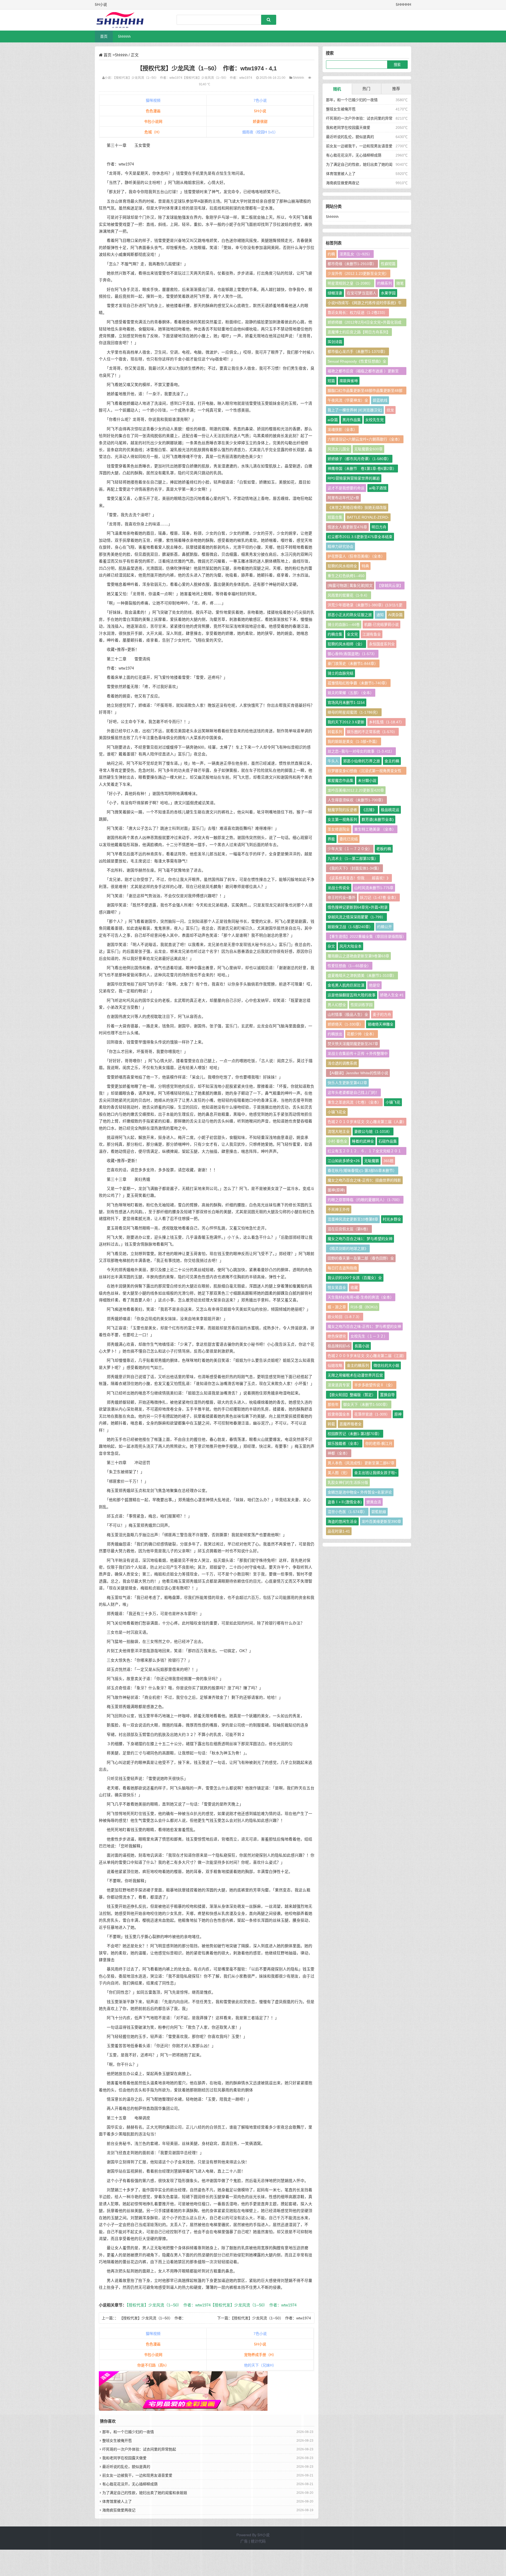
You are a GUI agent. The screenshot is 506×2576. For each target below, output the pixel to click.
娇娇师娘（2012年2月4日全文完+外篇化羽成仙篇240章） (364, 323)
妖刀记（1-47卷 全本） (379, 897)
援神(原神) (336, 1190)
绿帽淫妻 (335, 293)
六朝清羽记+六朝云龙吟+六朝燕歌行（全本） (365, 439)
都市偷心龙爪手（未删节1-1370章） (357, 352)
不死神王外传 (339, 1209)
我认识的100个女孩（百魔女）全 (355, 1278)
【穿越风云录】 (390, 586)
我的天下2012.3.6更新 (346, 722)
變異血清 (374, 1502)
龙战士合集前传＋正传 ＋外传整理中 (358, 1053)
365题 (388, 1161)
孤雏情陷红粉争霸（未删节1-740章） (358, 683)
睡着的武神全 (363, 1141)
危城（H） (153, 132)
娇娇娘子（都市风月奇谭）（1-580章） (359, 459)
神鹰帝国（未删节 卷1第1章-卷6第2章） (362, 469)
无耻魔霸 (372, 1161)
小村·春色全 (337, 1141)
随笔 (400, 283)
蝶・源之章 (337, 1307)
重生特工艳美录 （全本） (375, 829)
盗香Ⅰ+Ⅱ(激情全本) (345, 1502)
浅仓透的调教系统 (342, 1063)
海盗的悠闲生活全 (342, 1521)
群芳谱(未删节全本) (378, 819)
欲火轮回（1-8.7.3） (345, 1317)
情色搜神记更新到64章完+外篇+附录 (358, 907)
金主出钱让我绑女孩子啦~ (376, 1473)
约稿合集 (335, 634)
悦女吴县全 (337, 1287)
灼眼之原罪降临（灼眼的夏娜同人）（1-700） (365, 1200)
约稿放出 (335, 1034)
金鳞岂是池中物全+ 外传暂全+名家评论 (360, 1492)
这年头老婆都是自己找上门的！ (353, 1092)
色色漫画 (153, 111)
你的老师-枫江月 (379, 1443)
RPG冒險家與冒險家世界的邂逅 (354, 478)
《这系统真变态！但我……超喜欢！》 (359, 878)
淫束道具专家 (339, 1385)
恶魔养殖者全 (351, 1424)
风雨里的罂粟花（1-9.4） (349, 595)
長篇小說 (362, 1346)
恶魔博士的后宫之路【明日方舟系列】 (359, 332)
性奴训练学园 (362, 1005)
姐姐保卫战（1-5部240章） (350, 927)
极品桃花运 (390, 810)
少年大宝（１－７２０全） (350, 849)
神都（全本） (339, 1453)
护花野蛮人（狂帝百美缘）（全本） (356, 556)
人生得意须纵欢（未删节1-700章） (356, 800)
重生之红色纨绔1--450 (346, 576)
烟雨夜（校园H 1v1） (260, 132)
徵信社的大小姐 (386, 1365)
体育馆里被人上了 (341, 174)
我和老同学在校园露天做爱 (348, 128)
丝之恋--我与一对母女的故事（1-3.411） (361, 751)
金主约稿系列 (358, 1365)
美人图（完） (339, 1473)
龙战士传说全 (339, 888)
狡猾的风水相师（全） (346, 644)
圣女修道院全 (339, 829)
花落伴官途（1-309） (372, 1414)
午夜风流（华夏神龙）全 (348, 400)
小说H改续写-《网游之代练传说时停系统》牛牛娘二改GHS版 (365, 304)
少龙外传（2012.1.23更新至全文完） (358, 274)
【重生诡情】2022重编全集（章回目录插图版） (367, 936)
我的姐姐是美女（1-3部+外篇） (354, 741)
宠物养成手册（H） (260, 2355)
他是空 (374, 985)
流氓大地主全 (339, 1131)
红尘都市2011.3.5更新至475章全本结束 (360, 537)
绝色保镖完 (337, 1336)
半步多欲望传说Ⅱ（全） (374, 1385)
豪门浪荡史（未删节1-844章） (353, 663)
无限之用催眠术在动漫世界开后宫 (355, 1375)
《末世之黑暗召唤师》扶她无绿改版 (357, 508)
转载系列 (335, 732)
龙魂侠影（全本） (342, 430)
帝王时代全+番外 (342, 897)
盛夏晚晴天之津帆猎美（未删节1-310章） (362, 975)
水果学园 (388, 293)
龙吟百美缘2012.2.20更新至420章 (356, 790)
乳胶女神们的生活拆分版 (348, 1482)
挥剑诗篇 (335, 342)
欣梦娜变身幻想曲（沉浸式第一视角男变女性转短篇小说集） (364, 772)
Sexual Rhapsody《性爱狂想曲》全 (357, 361)
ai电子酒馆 (378, 488)
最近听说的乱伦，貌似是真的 (350, 137)
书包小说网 (153, 121)
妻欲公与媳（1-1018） (373, 1131)
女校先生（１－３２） (369, 1336)
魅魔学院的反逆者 (342, 810)
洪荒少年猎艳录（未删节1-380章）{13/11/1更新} (365, 606)
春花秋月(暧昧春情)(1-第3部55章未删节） (362, 1170)
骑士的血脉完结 (340, 673)
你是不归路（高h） (153, 2365)
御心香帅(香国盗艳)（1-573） (352, 654)
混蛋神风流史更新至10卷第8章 (353, 1219)
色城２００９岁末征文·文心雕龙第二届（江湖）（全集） (366, 1357)
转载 (331, 1424)
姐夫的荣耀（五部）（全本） (351, 693)
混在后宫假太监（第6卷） (349, 1229)
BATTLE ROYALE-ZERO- (368, 517)
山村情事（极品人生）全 (348, 1014)
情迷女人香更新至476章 (347, 527)
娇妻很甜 (260, 121)
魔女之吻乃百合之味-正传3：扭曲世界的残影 (364, 1180)
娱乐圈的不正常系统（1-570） (372, 732)
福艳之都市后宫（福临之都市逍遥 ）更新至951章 (363, 372)
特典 (365, 566)
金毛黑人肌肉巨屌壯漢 (346, 985)
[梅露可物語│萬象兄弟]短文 (350, 586)
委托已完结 (349, 839)
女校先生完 (374, 420)
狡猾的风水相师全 (342, 566)
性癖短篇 (388, 264)
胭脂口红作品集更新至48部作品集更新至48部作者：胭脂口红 (365, 391)
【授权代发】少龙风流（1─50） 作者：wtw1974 (148, 78)
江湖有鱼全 (372, 634)
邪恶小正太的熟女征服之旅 (350, 615)
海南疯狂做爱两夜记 (343, 183)
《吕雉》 (369, 810)
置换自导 (387, 1395)
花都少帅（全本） (362, 1034)
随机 (337, 89)
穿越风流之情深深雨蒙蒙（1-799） (356, 917)
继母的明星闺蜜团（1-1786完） (354, 712)
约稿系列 (385, 283)
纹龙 (390, 410)
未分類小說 (367, 780)
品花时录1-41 (339, 1531)
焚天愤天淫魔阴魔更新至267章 (353, 1044)
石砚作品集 (388, 1141)
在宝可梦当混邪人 (362, 293)
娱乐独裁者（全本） (344, 1443)
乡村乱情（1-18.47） (386, 722)
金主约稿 (392, 761)
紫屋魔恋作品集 (340, 780)
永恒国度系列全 (382, 644)
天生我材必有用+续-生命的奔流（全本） (361, 1297)
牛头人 (333, 761)
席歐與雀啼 (349, 381)
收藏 (354, 1287)
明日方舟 (379, 527)
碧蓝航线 (380, 400)
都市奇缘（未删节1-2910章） (352, 264)
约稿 (331, 254)
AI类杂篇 (395, 615)
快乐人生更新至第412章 (347, 1083)
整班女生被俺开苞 (341, 109)
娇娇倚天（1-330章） (345, 1024)
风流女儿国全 (339, 449)
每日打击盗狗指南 (342, 1268)
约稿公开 (385, 927)
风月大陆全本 (351, 946)
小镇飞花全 (337, 1112)
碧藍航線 (379, 1512)
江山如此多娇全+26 (344, 1161)
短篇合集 (335, 517)
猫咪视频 (153, 100)
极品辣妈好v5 (339, 1346)
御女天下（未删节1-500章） (366, 1404)
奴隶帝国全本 (339, 1414)
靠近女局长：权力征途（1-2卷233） (357, 313)
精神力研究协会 (340, 547)
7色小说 (260, 100)
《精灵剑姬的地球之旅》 (348, 1248)
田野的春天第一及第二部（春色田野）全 (361, 1258)
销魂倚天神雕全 (381, 1024)
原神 (398, 1414)
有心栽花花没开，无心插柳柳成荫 (354, 155)
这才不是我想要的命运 (346, 488)
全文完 (352, 634)
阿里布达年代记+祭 (343, 498)
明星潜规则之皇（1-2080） (350, 283)
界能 (331, 839)
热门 (366, 89)
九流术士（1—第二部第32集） (353, 858)
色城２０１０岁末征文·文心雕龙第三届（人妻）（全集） (366, 1123)
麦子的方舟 (382, 1014)
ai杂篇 (333, 420)
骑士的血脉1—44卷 (344, 625)
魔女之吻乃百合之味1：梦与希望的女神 (360, 1239)
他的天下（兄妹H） (260, 2365)
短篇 (331, 381)
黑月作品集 (352, 420)
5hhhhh (124, 36)
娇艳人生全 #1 (392, 995)
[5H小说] (123, 20)
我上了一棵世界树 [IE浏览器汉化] (355, 410)
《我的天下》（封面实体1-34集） (354, 868)
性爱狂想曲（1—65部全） (349, 966)
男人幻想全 (337, 1005)
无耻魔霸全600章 (368, 449)
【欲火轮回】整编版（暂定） (352, 1395)
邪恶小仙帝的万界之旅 (362, 761)
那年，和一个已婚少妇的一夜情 (352, 100)
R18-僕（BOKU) (364, 1307)
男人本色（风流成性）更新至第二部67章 (361, 1463)
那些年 (333, 1404)
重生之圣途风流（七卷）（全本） (354, 1102)
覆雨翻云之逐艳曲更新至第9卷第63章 (358, 956)
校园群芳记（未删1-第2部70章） (355, 1434)
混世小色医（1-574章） (347, 1512)
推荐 (396, 89)
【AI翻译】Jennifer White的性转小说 (358, 1073)
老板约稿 (384, 849)
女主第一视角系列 (342, 819)
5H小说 (260, 111)
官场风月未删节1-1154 (346, 702)
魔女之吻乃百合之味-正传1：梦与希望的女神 (364, 1326)
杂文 (331, 946)
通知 (380, 615)
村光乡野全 (392, 1219)
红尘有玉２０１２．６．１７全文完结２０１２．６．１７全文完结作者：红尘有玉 (364, 1152)
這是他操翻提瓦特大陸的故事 (352, 995)
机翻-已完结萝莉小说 (381, 625)
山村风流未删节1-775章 (374, 888)
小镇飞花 (393, 1102)
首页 (104, 36)
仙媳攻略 (335, 1365)
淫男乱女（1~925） (356, 254)
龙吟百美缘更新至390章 (381, 1521)
